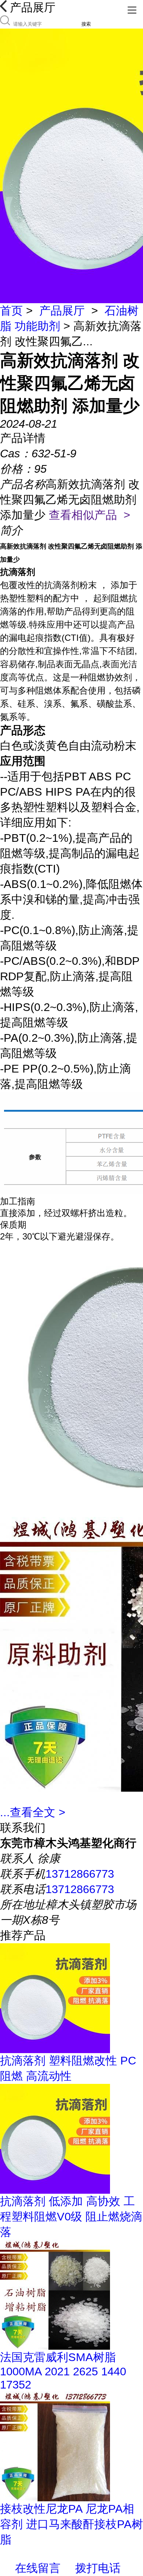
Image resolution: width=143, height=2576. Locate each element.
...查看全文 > (33, 1812)
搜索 (86, 24)
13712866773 (80, 1874)
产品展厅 (62, 311)
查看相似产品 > (89, 515)
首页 (11, 311)
